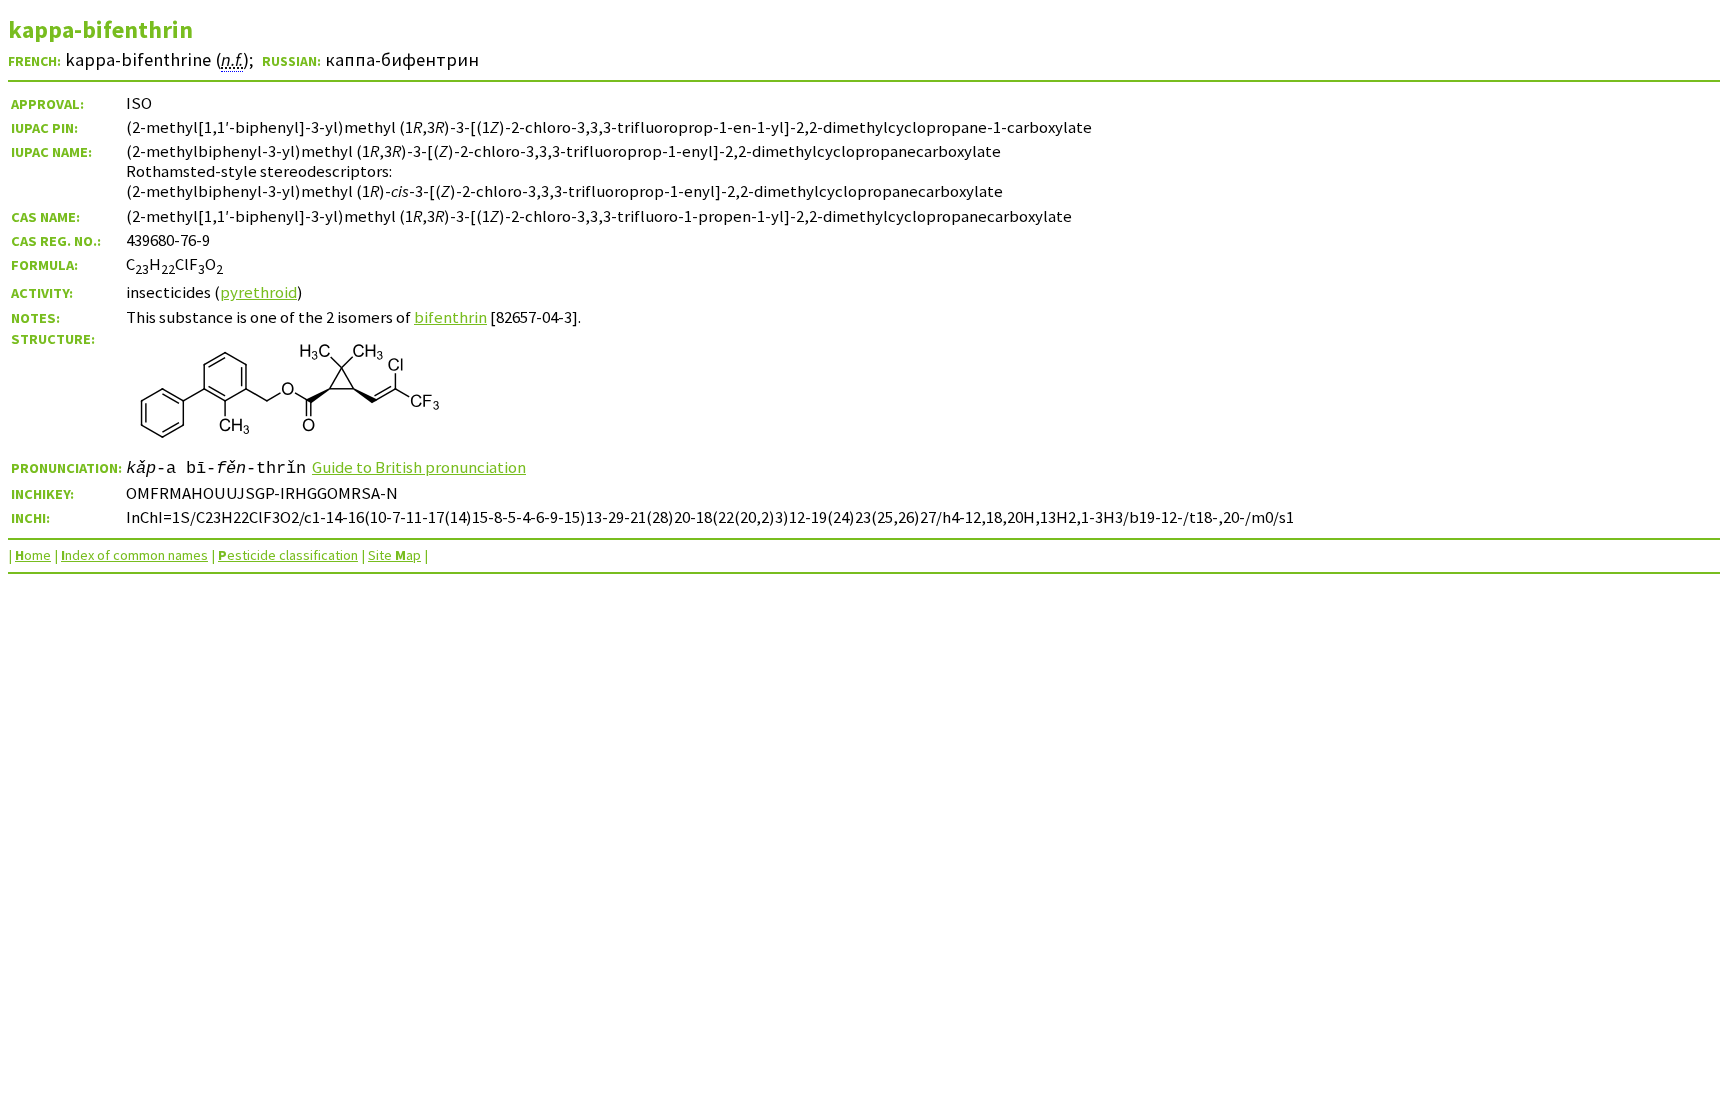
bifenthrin (450, 317)
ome (33, 555)
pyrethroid (258, 292)
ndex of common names (134, 555)
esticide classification (288, 555)
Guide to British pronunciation (419, 467)
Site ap (394, 555)
